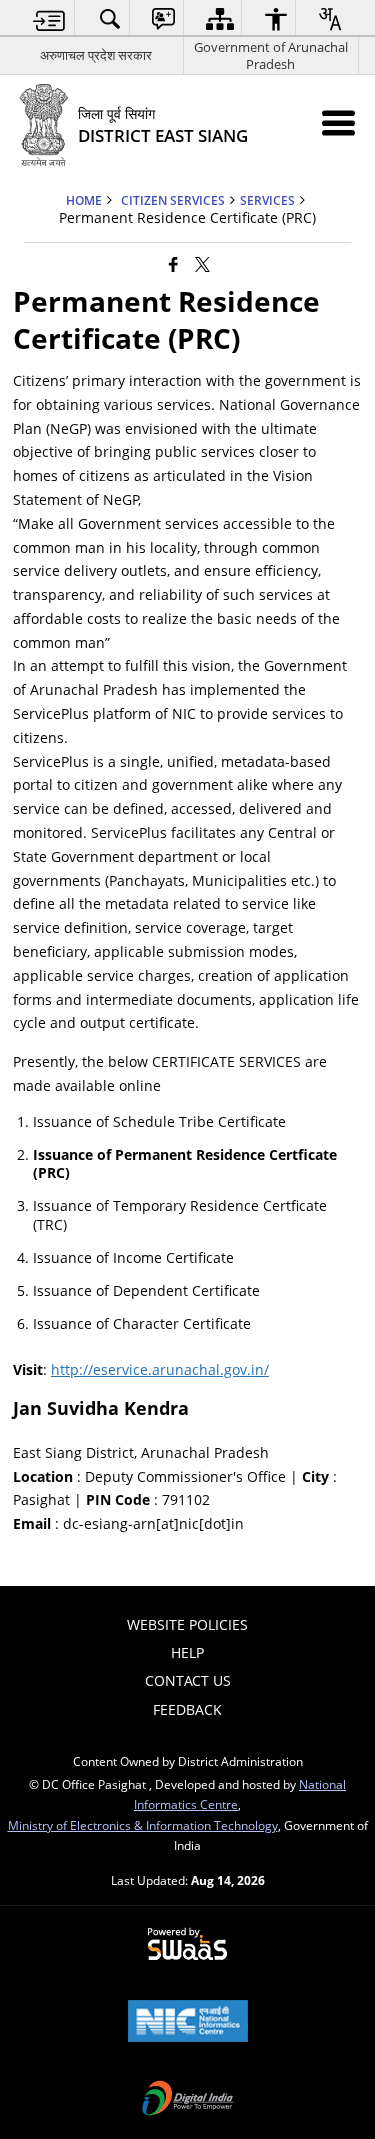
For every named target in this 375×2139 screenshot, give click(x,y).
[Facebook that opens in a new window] (173, 264)
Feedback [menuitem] (187, 1709)
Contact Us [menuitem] (188, 1680)
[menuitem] (49, 18)
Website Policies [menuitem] (187, 1624)
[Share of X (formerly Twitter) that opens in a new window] (202, 264)
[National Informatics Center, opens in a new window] (188, 2023)
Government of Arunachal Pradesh (271, 55)
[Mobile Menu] (338, 122)
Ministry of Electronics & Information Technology (143, 1825)
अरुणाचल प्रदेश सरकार (96, 55)
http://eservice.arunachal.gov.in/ (160, 1369)
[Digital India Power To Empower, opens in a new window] (188, 2100)
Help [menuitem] (187, 1652)
